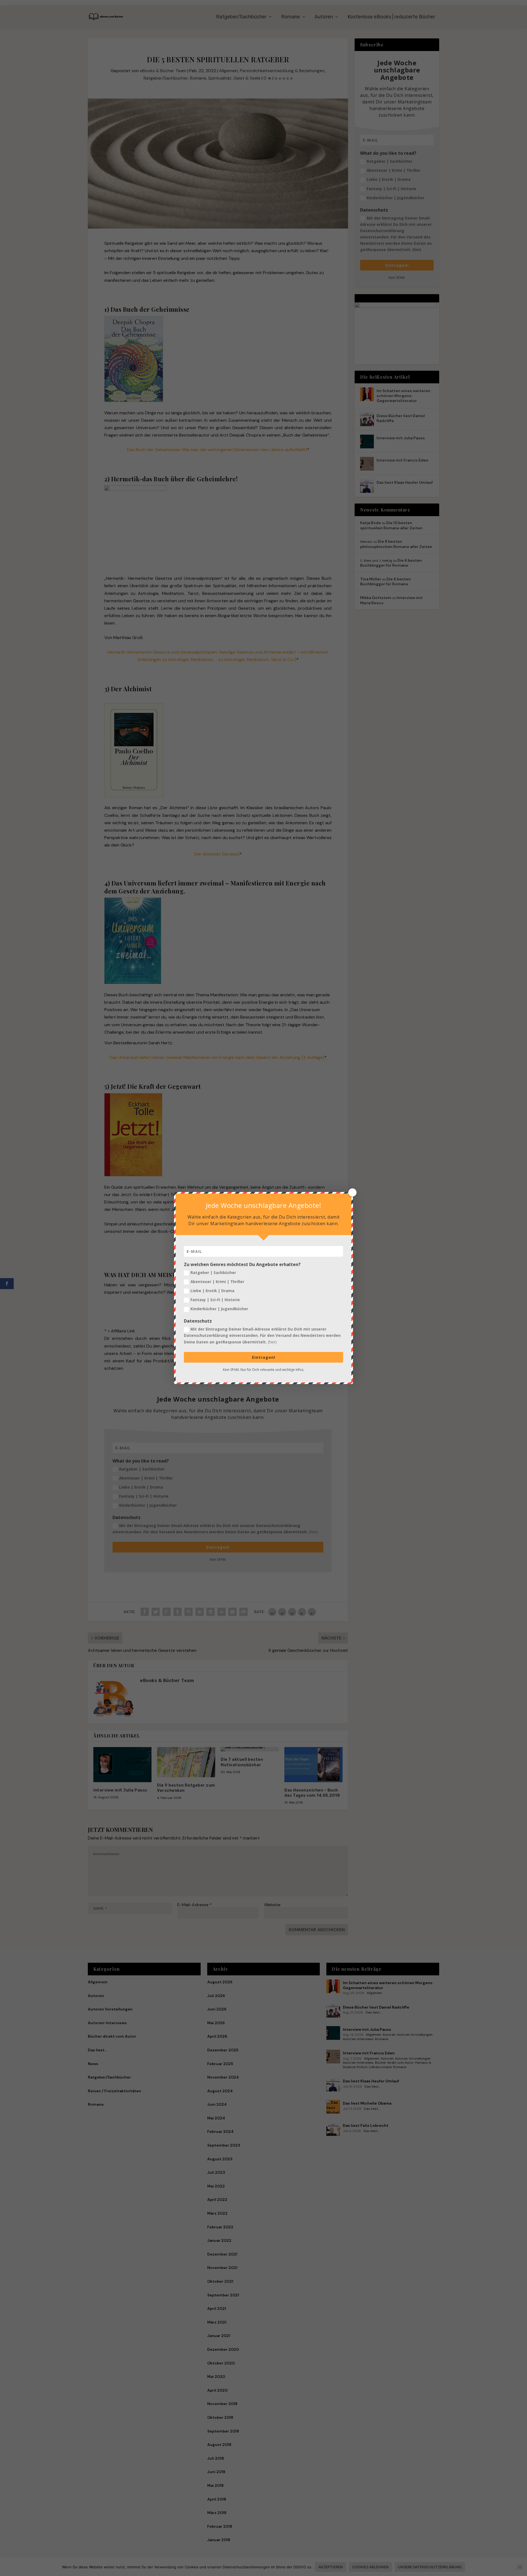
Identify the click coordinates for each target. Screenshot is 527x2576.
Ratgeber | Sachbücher (213, 1272)
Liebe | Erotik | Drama (212, 1291)
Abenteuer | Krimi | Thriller (217, 1282)
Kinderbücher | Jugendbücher (219, 1309)
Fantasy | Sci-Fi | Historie (215, 1300)
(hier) (272, 1342)
